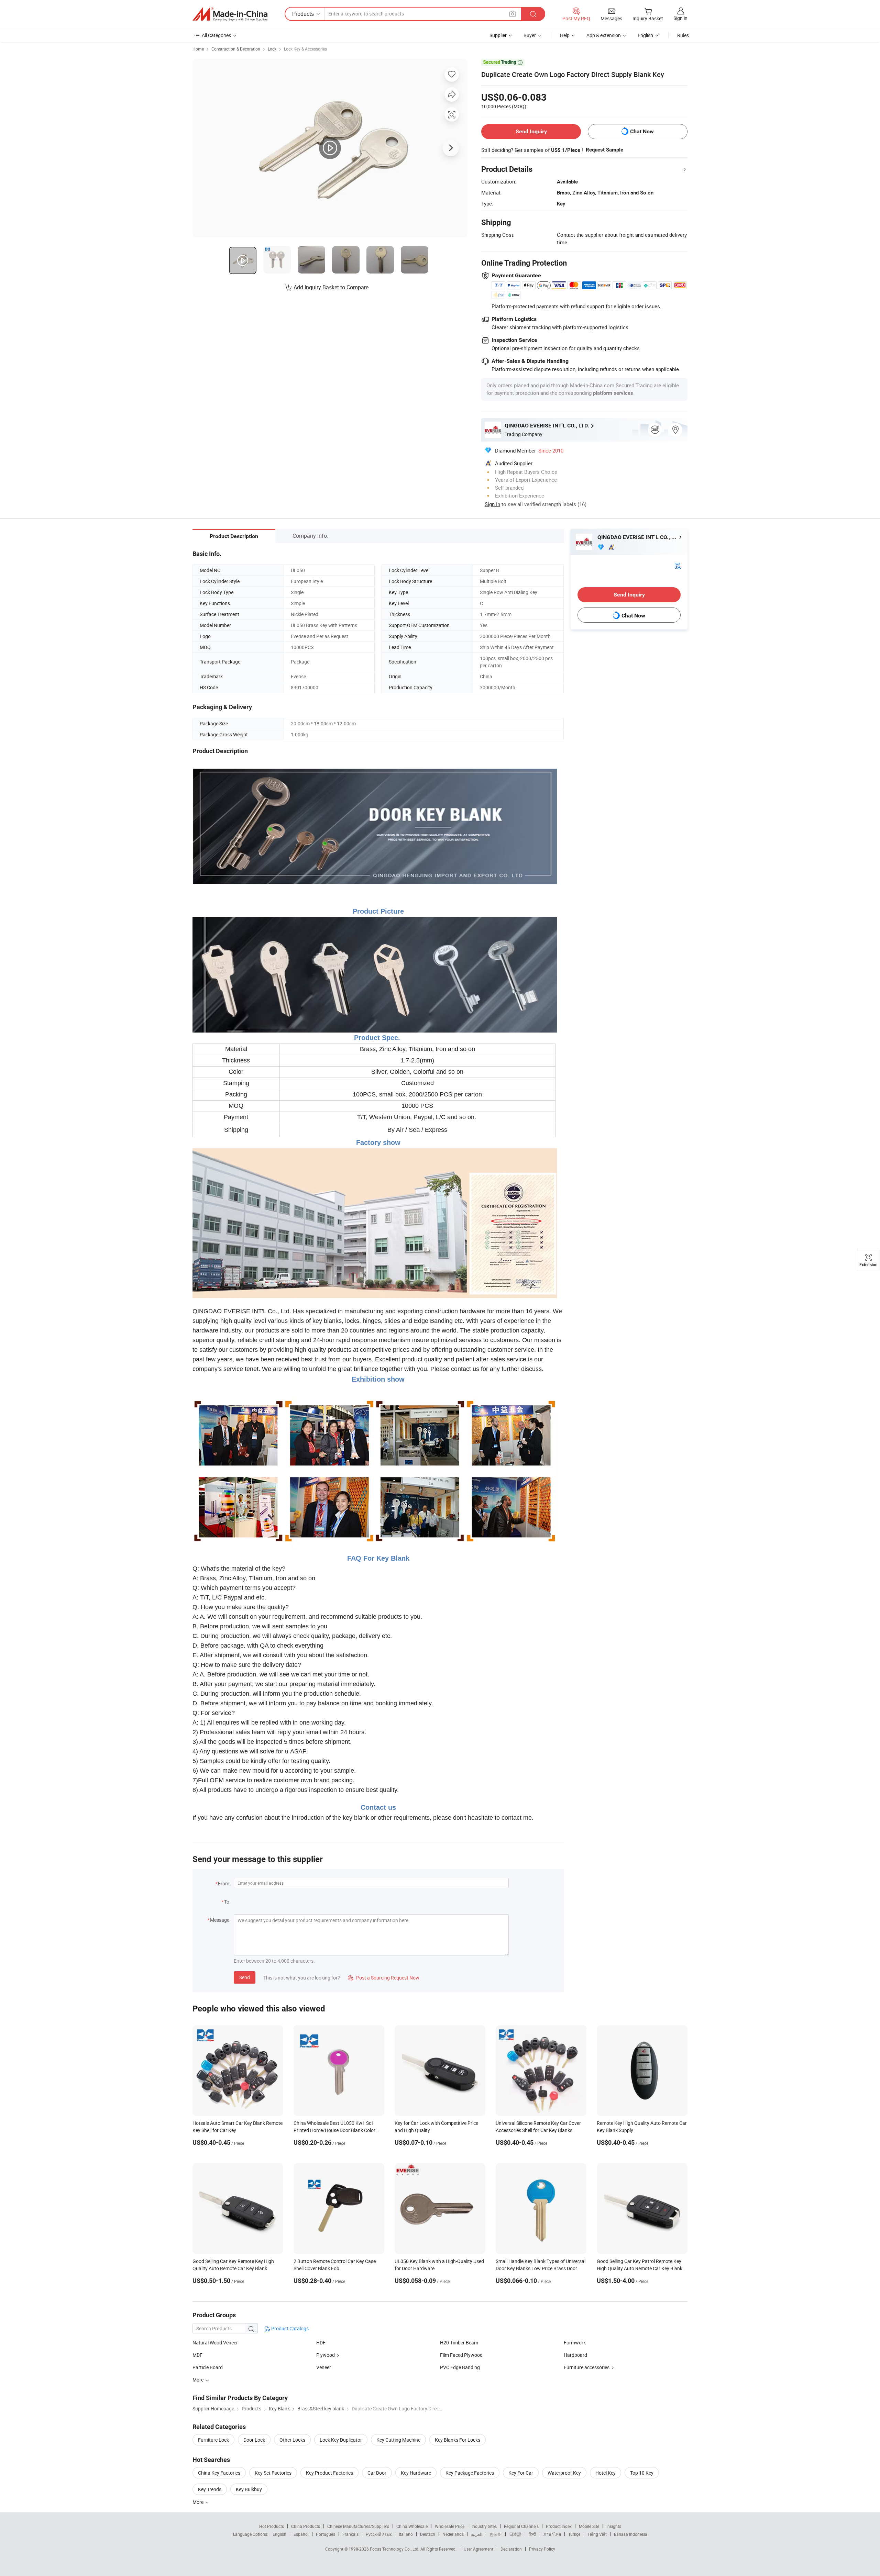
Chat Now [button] (642, 131)
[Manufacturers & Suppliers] (230, 14)
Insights (614, 2526)
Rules (683, 35)
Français (350, 2534)
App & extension (604, 35)
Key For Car (521, 2473)
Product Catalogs (289, 2328)
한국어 (496, 2534)
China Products (306, 2526)
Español (301, 2534)
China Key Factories (219, 2473)
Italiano (406, 2534)
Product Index (559, 2526)
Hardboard (575, 2355)
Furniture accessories (587, 2367)
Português (326, 2534)
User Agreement (478, 2549)
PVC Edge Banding (460, 2367)
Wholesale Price (450, 2526)
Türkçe (574, 2534)
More (199, 2502)
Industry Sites (484, 2526)
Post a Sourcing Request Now (384, 1978)
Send (245, 1977)
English (279, 2534)
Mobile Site (589, 2526)
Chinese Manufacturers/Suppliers (358, 2526)
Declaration (511, 2549)
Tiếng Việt (597, 2534)
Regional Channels (521, 2526)
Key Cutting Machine (398, 2440)
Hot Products (272, 2526)
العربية (477, 2534)
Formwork (575, 2343)
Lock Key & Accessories (305, 49)
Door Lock (254, 2440)
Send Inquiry (531, 131)
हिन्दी (532, 2534)
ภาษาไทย (552, 2534)
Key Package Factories (470, 2473)
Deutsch (428, 2534)
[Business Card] (678, 565)
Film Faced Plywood (461, 2355)
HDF (321, 2343)
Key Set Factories (273, 2473)
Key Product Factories (329, 2473)
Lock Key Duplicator (341, 2440)
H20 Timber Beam (459, 2343)
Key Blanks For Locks (458, 2440)
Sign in (680, 18)
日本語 (515, 2534)
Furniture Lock (213, 2440)
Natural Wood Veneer (215, 2343)
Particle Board (208, 2367)
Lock (272, 49)
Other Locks (292, 2440)
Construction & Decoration (236, 49)
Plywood (326, 2355)
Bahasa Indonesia (631, 2534)
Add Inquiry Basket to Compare (331, 287)
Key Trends (210, 2489)
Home (198, 49)
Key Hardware (416, 2473)
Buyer (530, 35)
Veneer (324, 2367)
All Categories (216, 35)
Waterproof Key (564, 2473)
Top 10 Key (642, 2473)
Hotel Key (606, 2473)
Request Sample (604, 150)
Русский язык (379, 2534)
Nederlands (453, 2534)
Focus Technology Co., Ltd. (395, 2549)
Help (565, 35)
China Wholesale (412, 2526)
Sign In (492, 504)
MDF (197, 2355)
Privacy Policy (542, 2549)
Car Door (377, 2473)
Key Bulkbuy (249, 2489)
